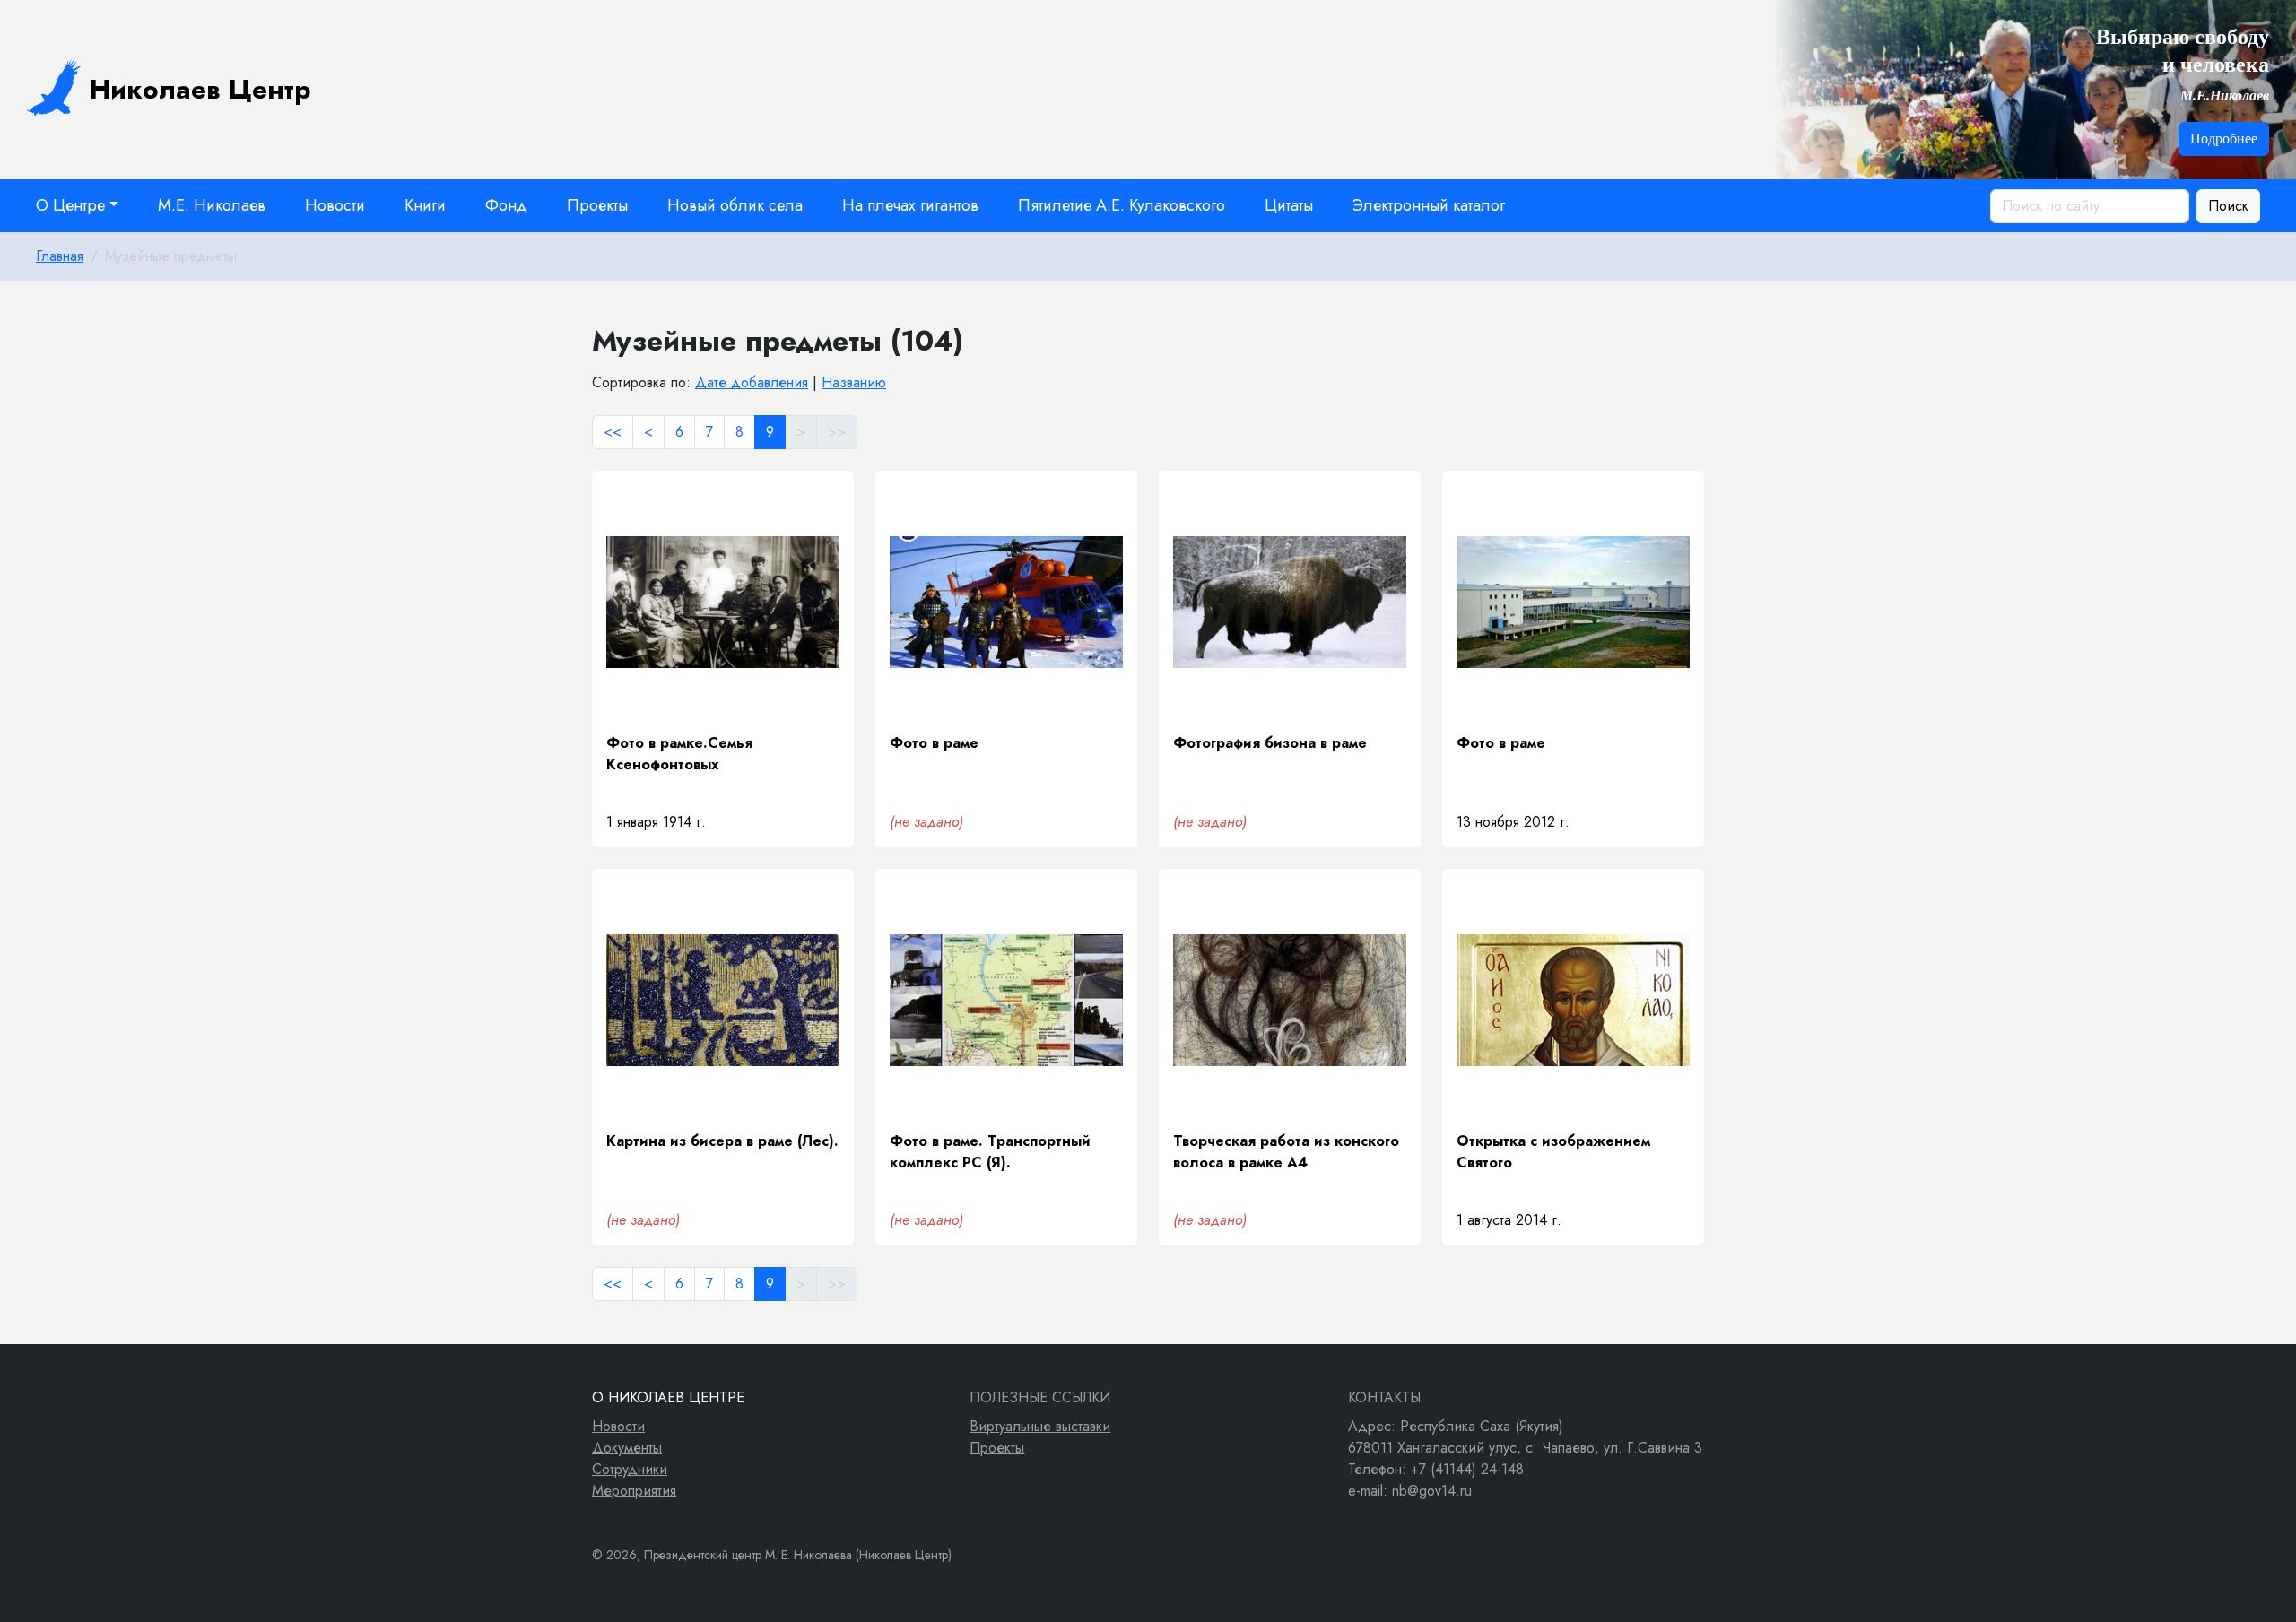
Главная (60, 256)
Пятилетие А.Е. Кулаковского (1122, 205)
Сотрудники (630, 1469)
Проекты (597, 205)
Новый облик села (735, 205)
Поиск (2228, 206)
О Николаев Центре (668, 1397)
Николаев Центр (200, 89)
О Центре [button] (70, 205)
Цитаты (1289, 205)
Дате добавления (752, 382)
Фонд (506, 205)
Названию (854, 382)
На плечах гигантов (910, 205)
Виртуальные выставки (1040, 1426)
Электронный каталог (1429, 205)
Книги (425, 205)
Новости (335, 205)
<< (613, 432)
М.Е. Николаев (212, 205)
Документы (627, 1448)
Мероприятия (634, 1491)
